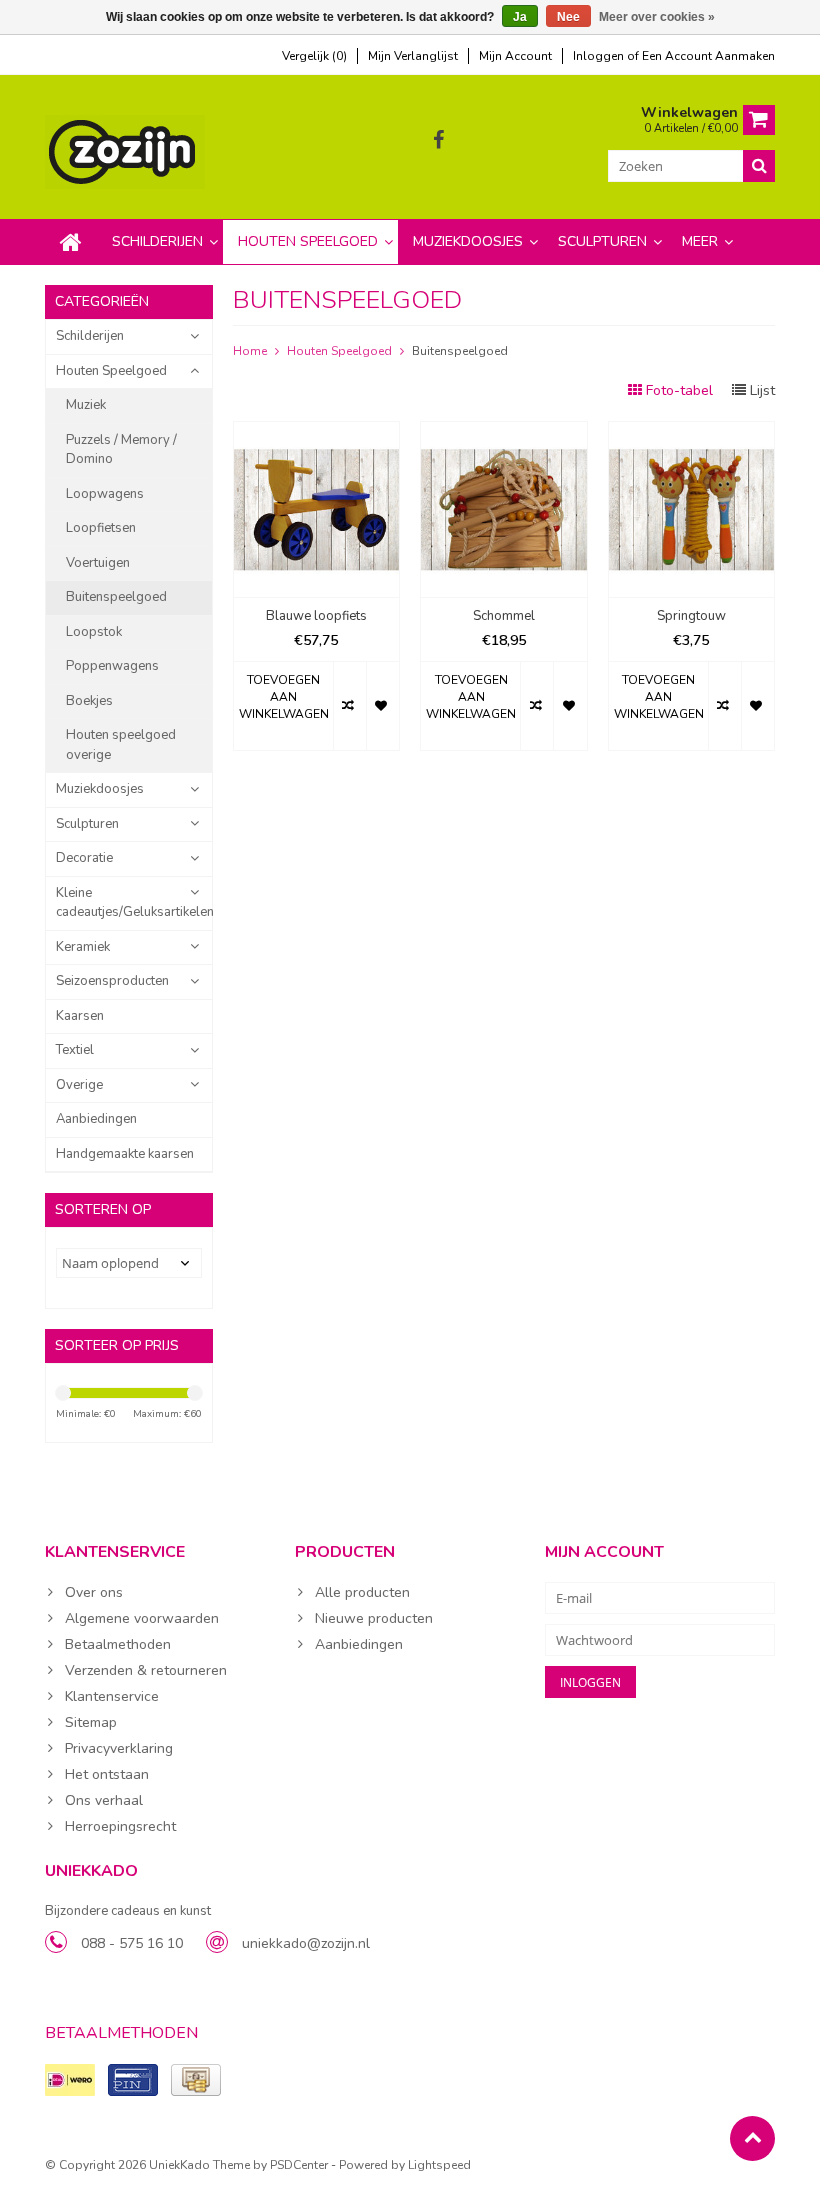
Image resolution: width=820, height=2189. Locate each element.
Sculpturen (602, 241)
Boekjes (89, 701)
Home (250, 351)
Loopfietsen (101, 528)
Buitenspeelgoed (116, 597)
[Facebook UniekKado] (439, 140)
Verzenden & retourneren (146, 1670)
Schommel (504, 616)
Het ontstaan (107, 1774)
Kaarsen (80, 1016)
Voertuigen (98, 563)
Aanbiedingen (96, 1119)
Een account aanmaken (708, 56)
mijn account (515, 56)
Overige (79, 1085)
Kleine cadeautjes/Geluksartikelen (134, 903)
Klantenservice (112, 1696)
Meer (700, 241)
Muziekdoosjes (468, 241)
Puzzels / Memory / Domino (121, 450)
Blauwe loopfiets (316, 616)
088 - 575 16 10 (132, 1943)
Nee (568, 17)
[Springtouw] (692, 432)
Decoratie (84, 858)
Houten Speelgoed (308, 241)
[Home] (71, 242)
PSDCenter (299, 2165)
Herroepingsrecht (120, 1826)
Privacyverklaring (119, 1748)
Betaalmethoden (118, 1644)
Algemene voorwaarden (142, 1618)
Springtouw (691, 616)
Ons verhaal (104, 1800)
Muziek (86, 405)
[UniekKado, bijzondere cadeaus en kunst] (127, 150)
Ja (520, 17)
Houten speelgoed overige (121, 745)
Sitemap (91, 1722)
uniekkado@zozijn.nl (306, 1943)
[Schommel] (504, 432)
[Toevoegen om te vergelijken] (349, 706)
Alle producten (362, 1592)
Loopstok (94, 632)
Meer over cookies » (657, 17)
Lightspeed (439, 2165)
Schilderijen (157, 241)
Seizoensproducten (112, 981)
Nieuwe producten (374, 1618)
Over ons (94, 1592)
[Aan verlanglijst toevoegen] (382, 706)
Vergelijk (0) (314, 56)
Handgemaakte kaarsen (125, 1154)
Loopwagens (105, 494)
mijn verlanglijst (413, 56)
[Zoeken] (759, 166)
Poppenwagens (112, 666)
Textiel (75, 1050)
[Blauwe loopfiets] (317, 432)
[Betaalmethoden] (70, 2080)
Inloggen (600, 56)
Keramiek (83, 947)
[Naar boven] (752, 2138)
